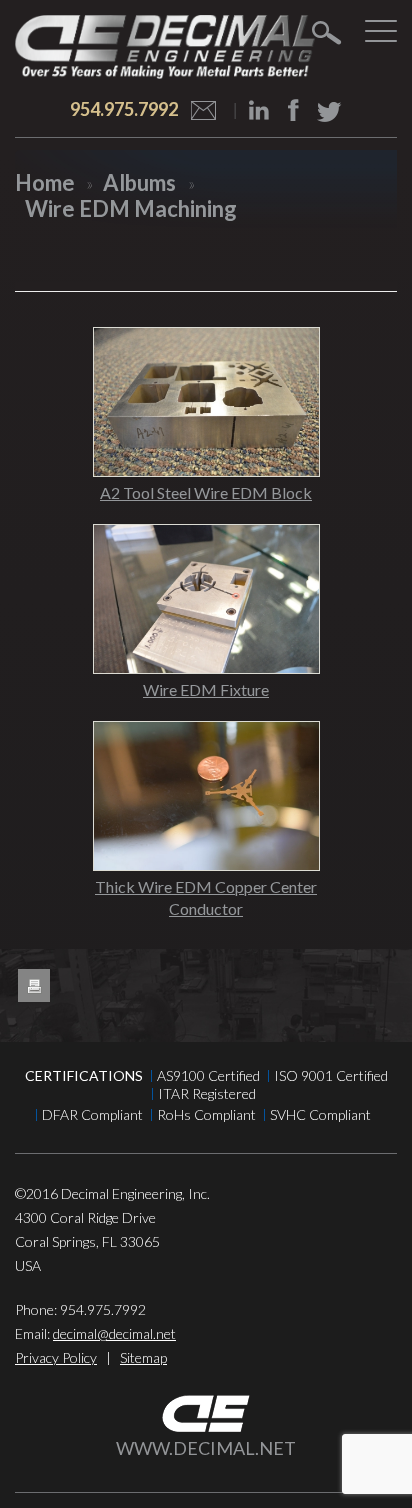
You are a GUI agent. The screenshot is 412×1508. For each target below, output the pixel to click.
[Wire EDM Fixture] (206, 599)
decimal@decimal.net (114, 1333)
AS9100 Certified (208, 1076)
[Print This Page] (34, 986)
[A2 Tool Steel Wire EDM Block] (206, 402)
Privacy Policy (56, 1357)
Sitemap (143, 1357)
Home (45, 182)
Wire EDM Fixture (206, 689)
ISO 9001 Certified (331, 1076)
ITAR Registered (207, 1094)
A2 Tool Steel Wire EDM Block (206, 492)
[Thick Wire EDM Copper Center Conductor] (206, 796)
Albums (139, 182)
